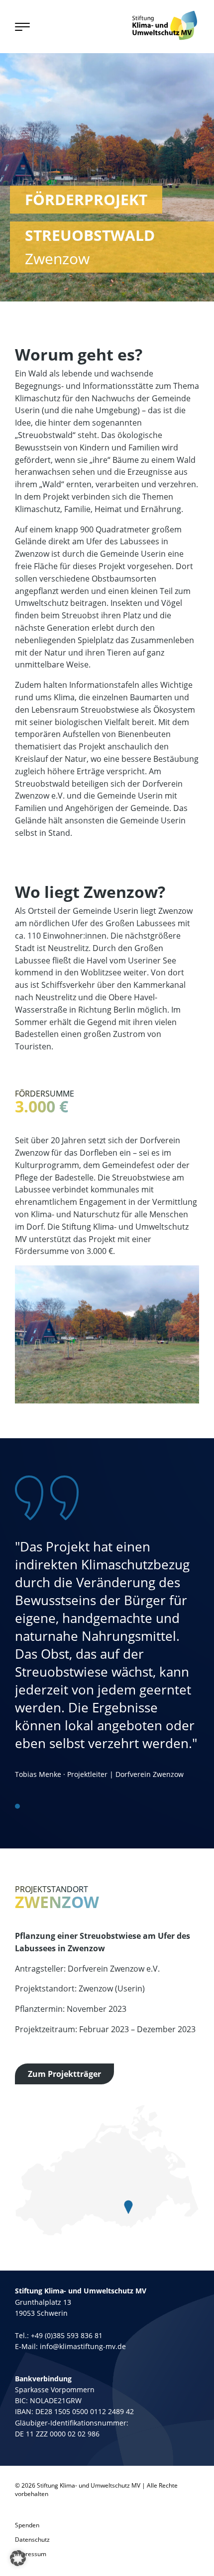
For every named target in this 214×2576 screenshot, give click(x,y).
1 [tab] (17, 1806)
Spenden (27, 2525)
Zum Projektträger (64, 2074)
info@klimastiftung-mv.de (83, 2346)
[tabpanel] (107, 1627)
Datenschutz (32, 2539)
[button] (18, 2558)
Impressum (31, 2554)
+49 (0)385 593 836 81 (67, 2335)
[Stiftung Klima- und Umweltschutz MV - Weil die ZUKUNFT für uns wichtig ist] (165, 25)
